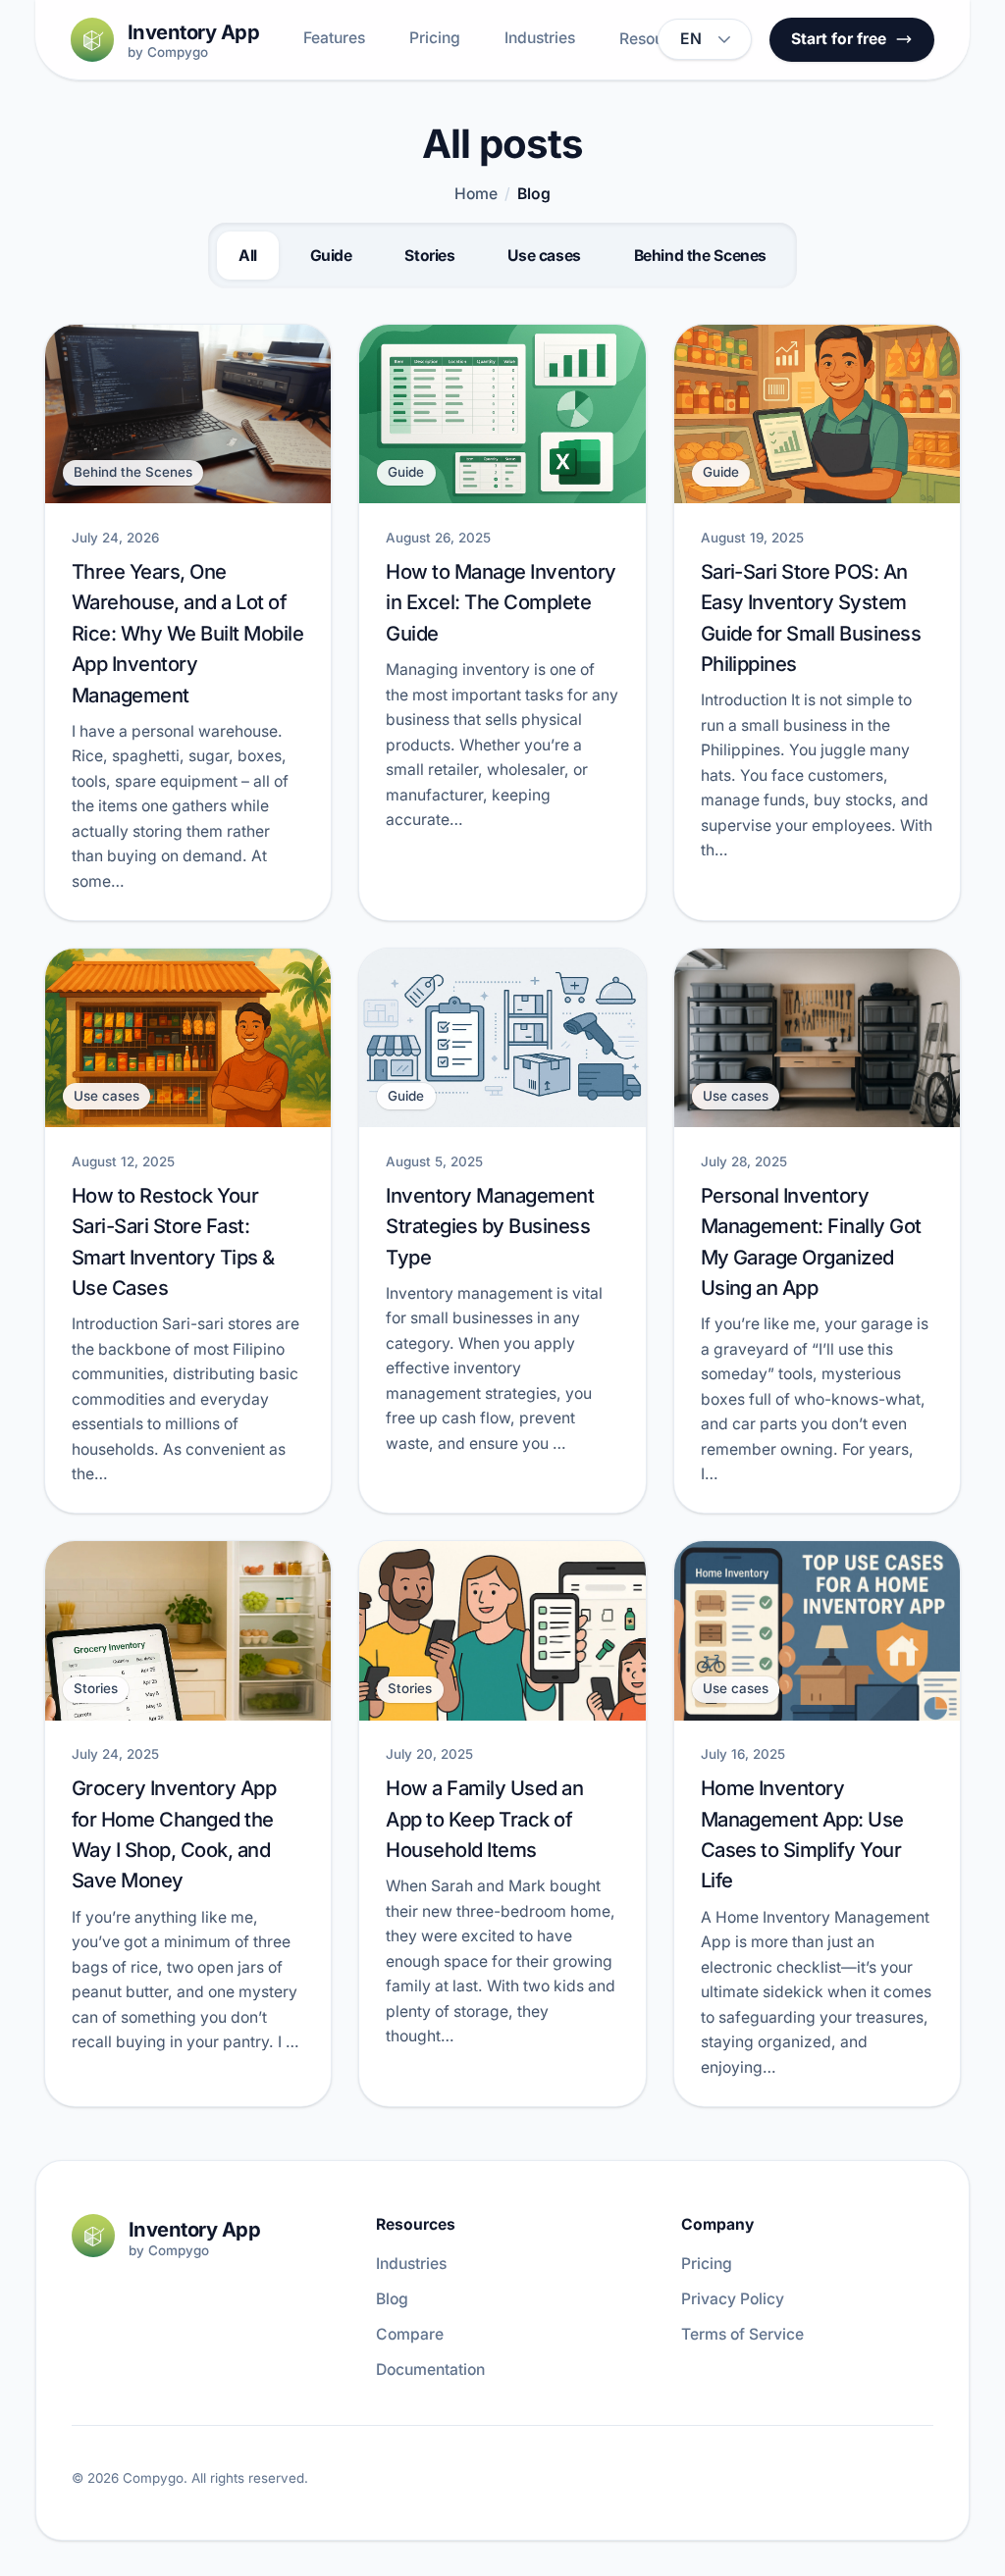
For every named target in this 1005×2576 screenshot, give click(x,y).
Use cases (544, 256)
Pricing (435, 38)
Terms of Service (742, 2334)
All (248, 256)
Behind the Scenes (700, 256)
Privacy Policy (733, 2299)
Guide (331, 256)
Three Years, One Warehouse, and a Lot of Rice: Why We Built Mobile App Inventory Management (187, 633)
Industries (540, 38)
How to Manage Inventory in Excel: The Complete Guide (501, 602)
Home (476, 194)
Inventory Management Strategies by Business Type (490, 1226)
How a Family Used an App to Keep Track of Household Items (484, 1819)
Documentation (430, 2370)
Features (334, 38)
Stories (429, 256)
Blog (392, 2299)
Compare (410, 2334)
